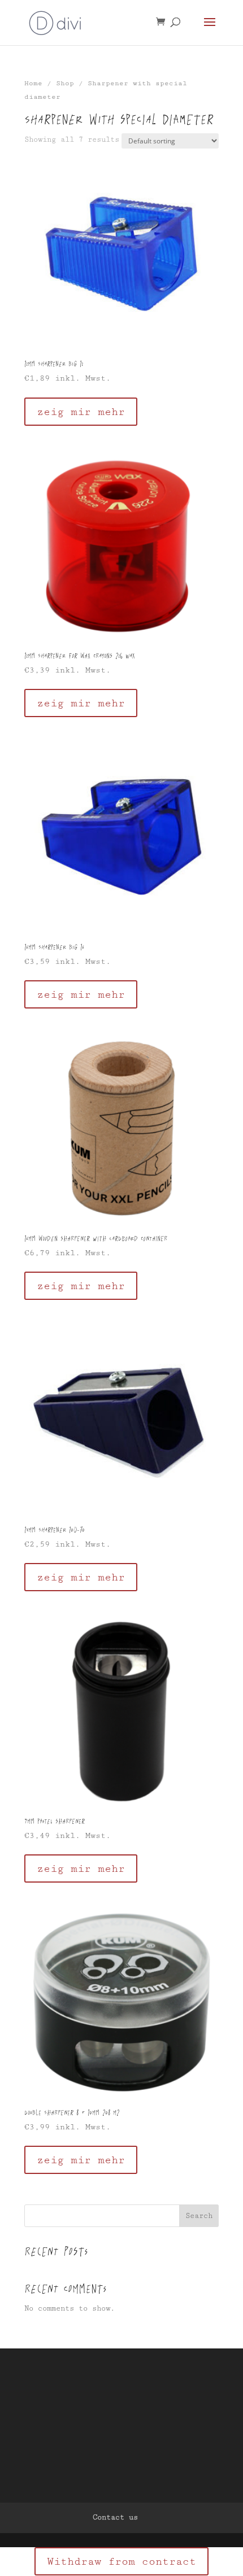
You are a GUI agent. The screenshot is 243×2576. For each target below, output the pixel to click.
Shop (65, 83)
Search (199, 2216)
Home (33, 83)
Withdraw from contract (121, 2561)
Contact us (115, 2517)
